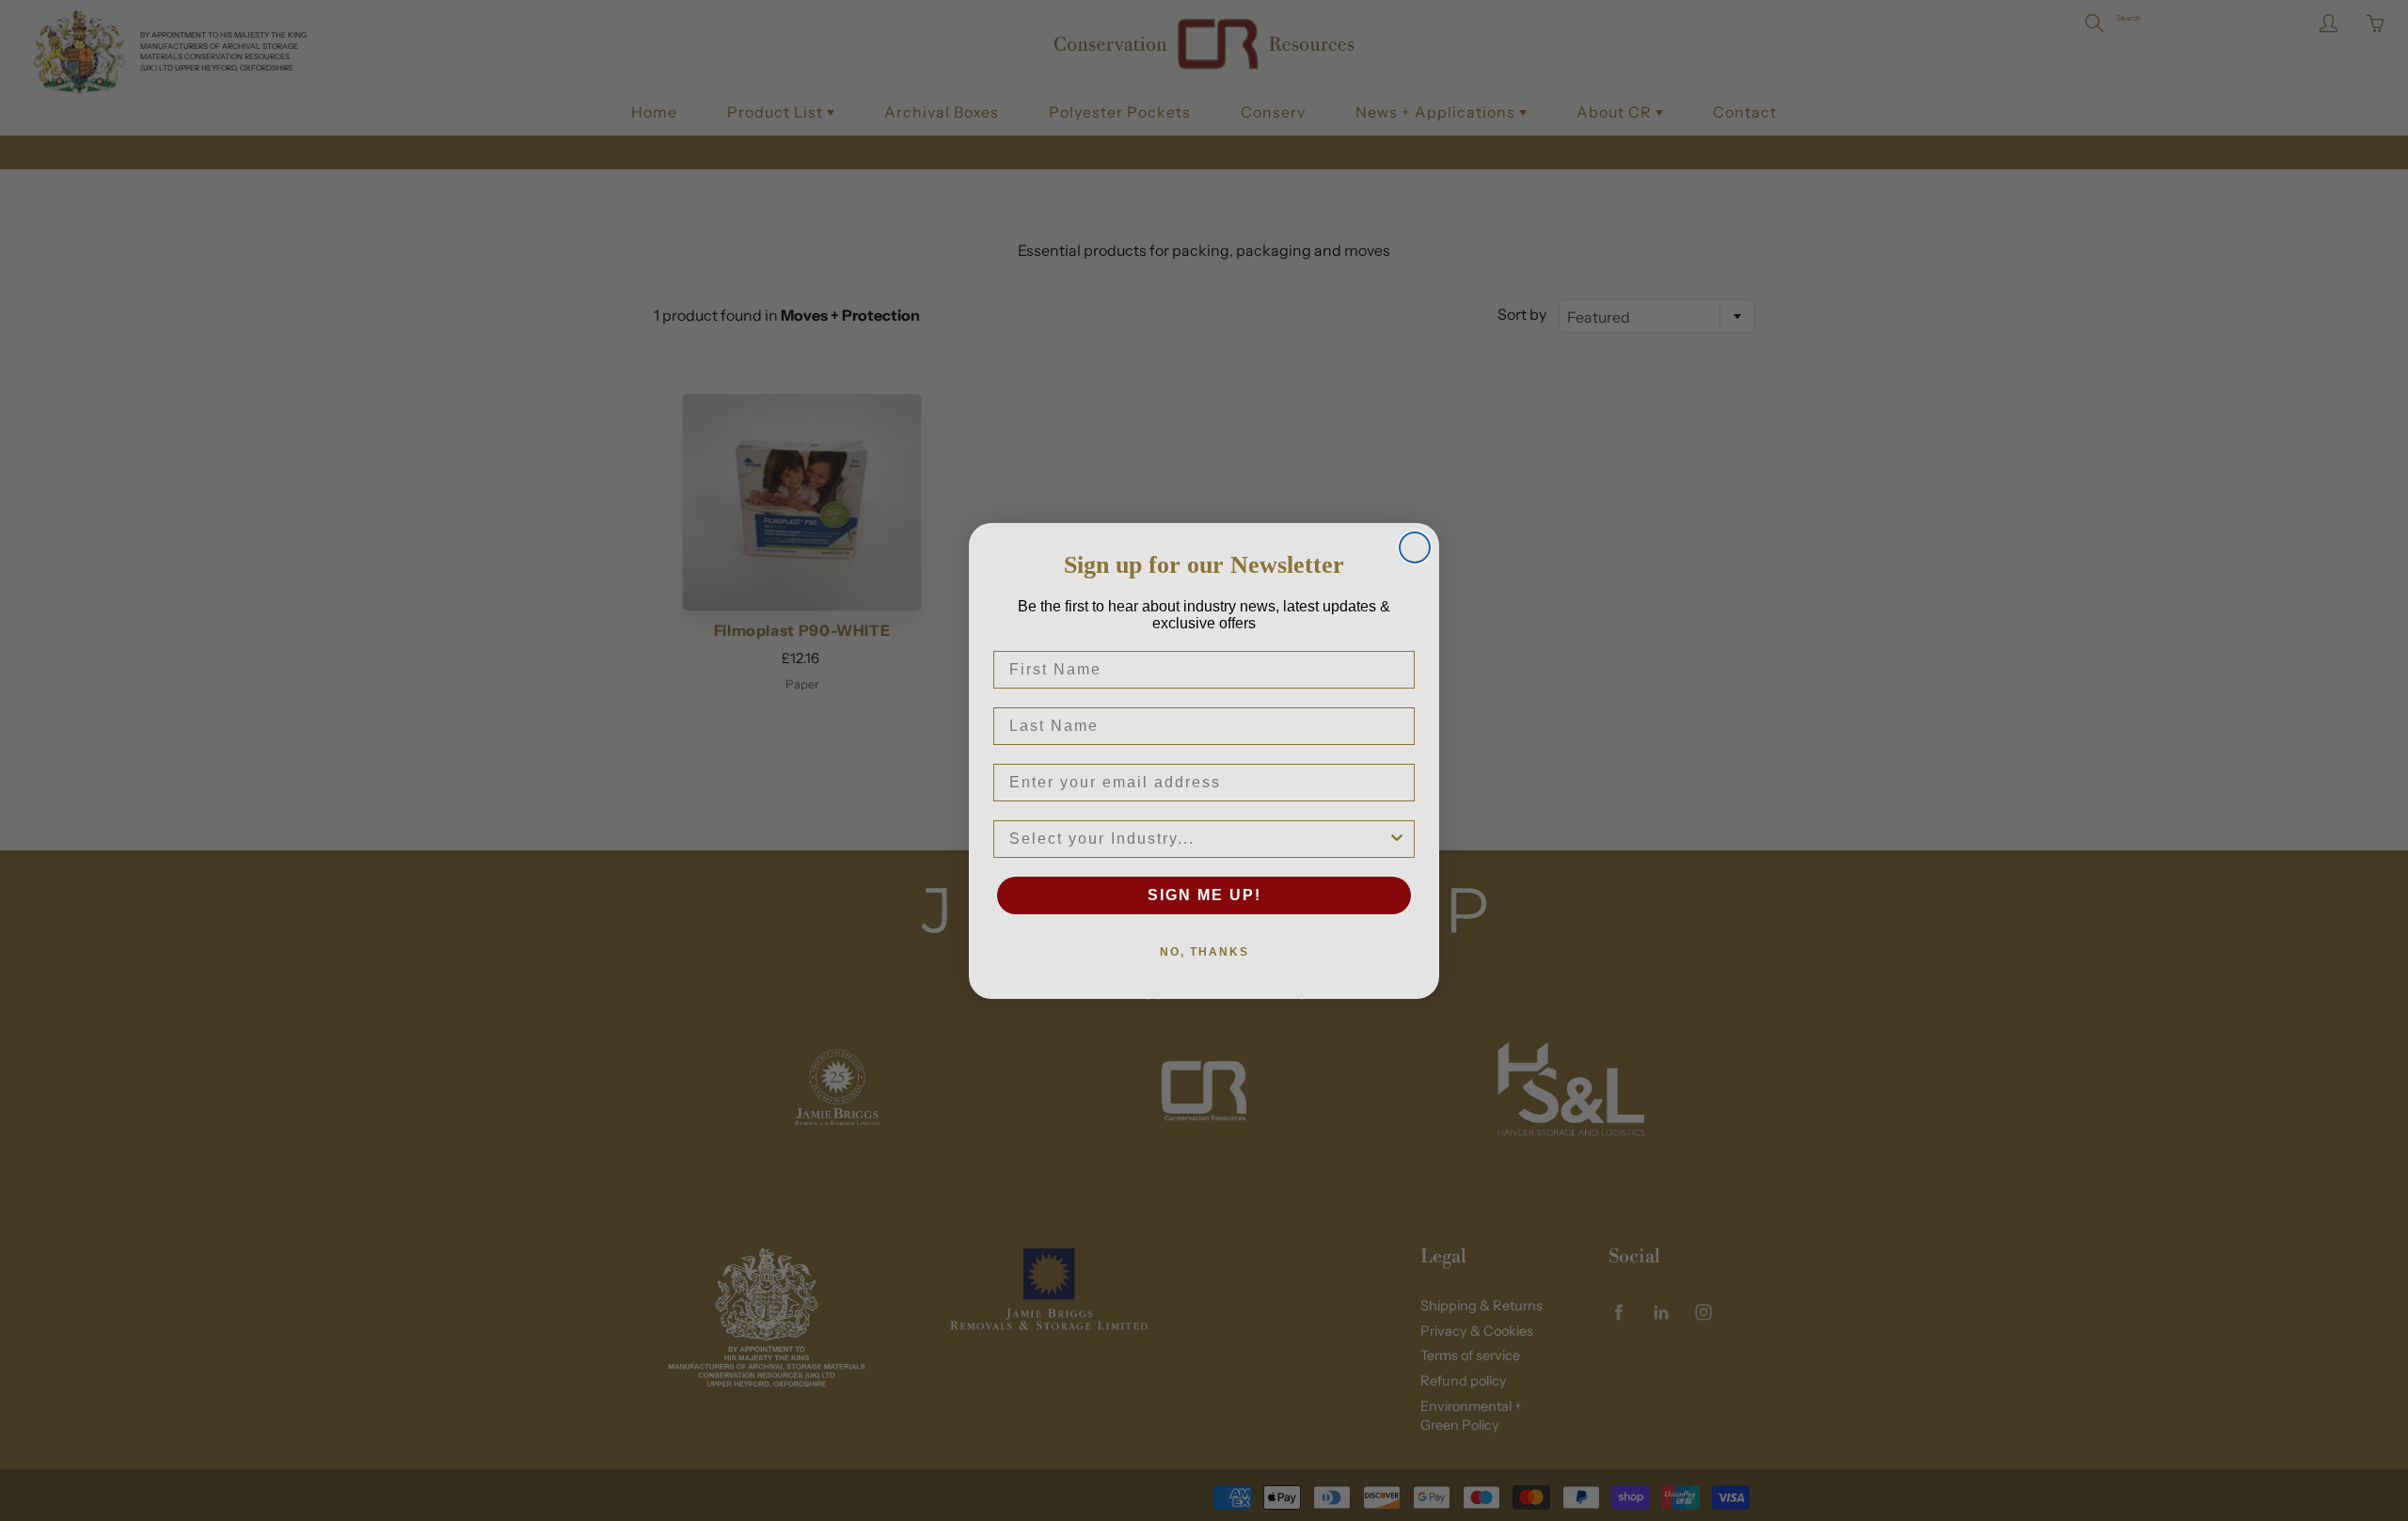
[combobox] (1198, 839)
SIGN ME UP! (1204, 895)
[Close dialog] (1415, 547)
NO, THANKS (1204, 952)
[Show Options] (1397, 839)
